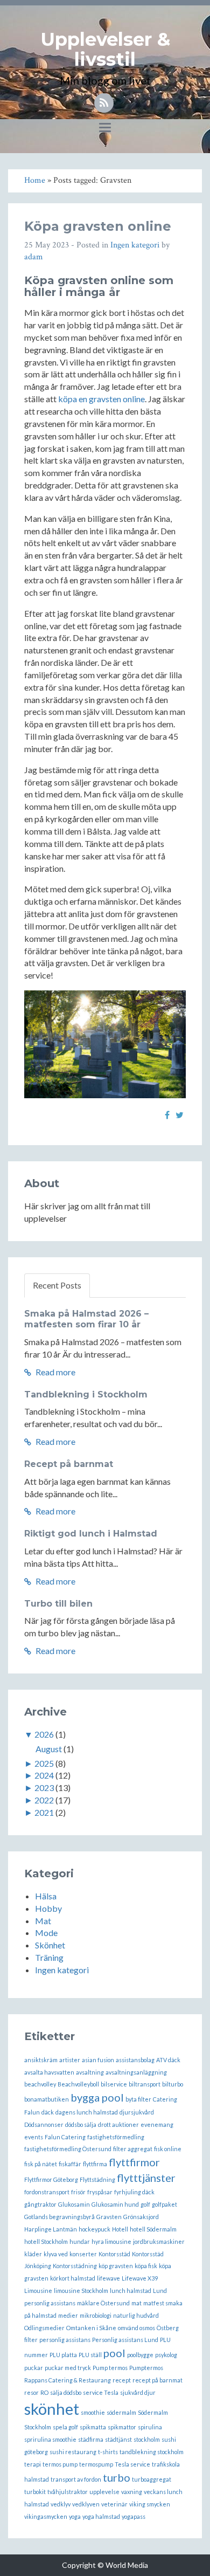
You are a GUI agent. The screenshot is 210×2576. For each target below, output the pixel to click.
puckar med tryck (68, 2368)
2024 (44, 1775)
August (49, 1749)
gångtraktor (40, 2204)
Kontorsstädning (75, 2266)
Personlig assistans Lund (125, 2340)
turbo (117, 2477)
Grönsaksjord (141, 2217)
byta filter (138, 2099)
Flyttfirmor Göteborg (51, 2179)
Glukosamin (74, 2204)
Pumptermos (146, 2368)
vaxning (132, 2492)
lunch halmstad (131, 2291)
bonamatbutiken (47, 2099)
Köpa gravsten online (98, 226)
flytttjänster (146, 2178)
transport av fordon (76, 2479)
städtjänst (118, 2439)
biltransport (145, 2084)
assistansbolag (135, 2060)
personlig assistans (65, 2340)
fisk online (168, 2149)
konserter (83, 2254)
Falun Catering (65, 2137)
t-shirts (108, 2452)
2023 (44, 1788)
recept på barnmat (157, 2380)
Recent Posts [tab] (57, 1285)
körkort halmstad (73, 2278)
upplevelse (104, 2492)
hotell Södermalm (153, 2229)
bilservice (114, 2084)
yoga (75, 2516)
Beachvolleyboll (78, 2084)
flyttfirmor (134, 2162)
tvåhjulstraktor (68, 2492)
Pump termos (110, 2368)
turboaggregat (152, 2479)
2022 (44, 1800)
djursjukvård (137, 2112)
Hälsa (46, 1896)
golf (145, 2204)
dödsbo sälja (81, 2124)
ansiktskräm (41, 2060)
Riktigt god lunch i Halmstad (91, 1534)
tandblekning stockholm (152, 2452)
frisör (78, 2192)
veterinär (114, 2504)
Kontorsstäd (114, 2254)
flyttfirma (95, 2164)
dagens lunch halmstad (87, 2112)
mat (136, 2303)
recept (122, 2380)
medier (68, 2315)
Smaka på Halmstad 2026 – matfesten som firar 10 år (86, 1319)
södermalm (121, 2412)
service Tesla (101, 2392)
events (34, 2137)
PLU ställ (90, 2355)
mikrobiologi (96, 2315)
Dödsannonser (44, 2124)
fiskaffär (70, 2164)
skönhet (52, 2409)
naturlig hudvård (136, 2315)
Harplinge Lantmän (51, 2229)
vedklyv (61, 2504)
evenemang (157, 2124)
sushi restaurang (73, 2452)
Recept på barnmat (69, 1464)
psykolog (166, 2355)
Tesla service (132, 2464)
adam (34, 257)
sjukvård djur (138, 2392)
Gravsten (109, 2217)
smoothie (93, 2412)
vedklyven (86, 2504)
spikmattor (122, 2427)
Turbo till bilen (58, 1604)
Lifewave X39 (140, 2278)
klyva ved (56, 2254)
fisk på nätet (41, 2164)
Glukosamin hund (115, 2204)
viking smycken (150, 2504)
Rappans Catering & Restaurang (68, 2380)
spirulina (150, 2427)
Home (35, 180)
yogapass (134, 2516)
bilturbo (173, 2084)
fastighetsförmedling (116, 2137)
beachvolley (40, 2084)
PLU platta (63, 2355)
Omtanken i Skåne (91, 2328)
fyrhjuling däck (134, 2192)
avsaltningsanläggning (136, 2072)
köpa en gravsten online (101, 399)
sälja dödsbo (66, 2392)
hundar (80, 2241)
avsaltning (90, 2072)
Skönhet (50, 1945)
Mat (43, 1921)
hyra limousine (111, 2241)
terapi (33, 2464)
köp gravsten (116, 2266)
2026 (44, 1734)
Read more (55, 1372)
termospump (96, 2464)
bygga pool (97, 2097)
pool (114, 2353)
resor (31, 2392)
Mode (46, 1933)
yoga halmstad (101, 2516)
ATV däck (168, 2060)
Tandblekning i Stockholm (86, 1394)
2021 (44, 1812)
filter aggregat (133, 2149)
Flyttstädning (97, 2179)
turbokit (35, 2492)
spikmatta (93, 2427)
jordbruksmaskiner (159, 2241)
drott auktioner (118, 2124)
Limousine (38, 2291)
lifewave (108, 2278)
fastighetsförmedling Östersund (68, 2149)
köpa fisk (146, 2266)
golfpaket (164, 2204)
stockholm (147, 2439)
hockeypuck (94, 2229)
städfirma (91, 2439)
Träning (49, 1957)
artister (70, 2060)
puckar (34, 2368)
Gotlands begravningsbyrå (59, 2217)
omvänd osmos (136, 2328)
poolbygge (140, 2355)
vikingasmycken (46, 2516)
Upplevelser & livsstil (105, 49)
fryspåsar (100, 2192)
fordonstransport (47, 2192)
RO (44, 2392)
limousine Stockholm (81, 2291)
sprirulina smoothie (50, 2439)
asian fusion (98, 2060)
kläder (33, 2254)
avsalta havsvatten (49, 2072)
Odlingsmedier (44, 2328)
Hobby (48, 1908)
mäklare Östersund (103, 2303)
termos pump (60, 2464)
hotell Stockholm (46, 2241)
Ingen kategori (135, 245)
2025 (44, 1763)
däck (48, 2112)
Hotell (120, 2229)
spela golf (65, 2427)
